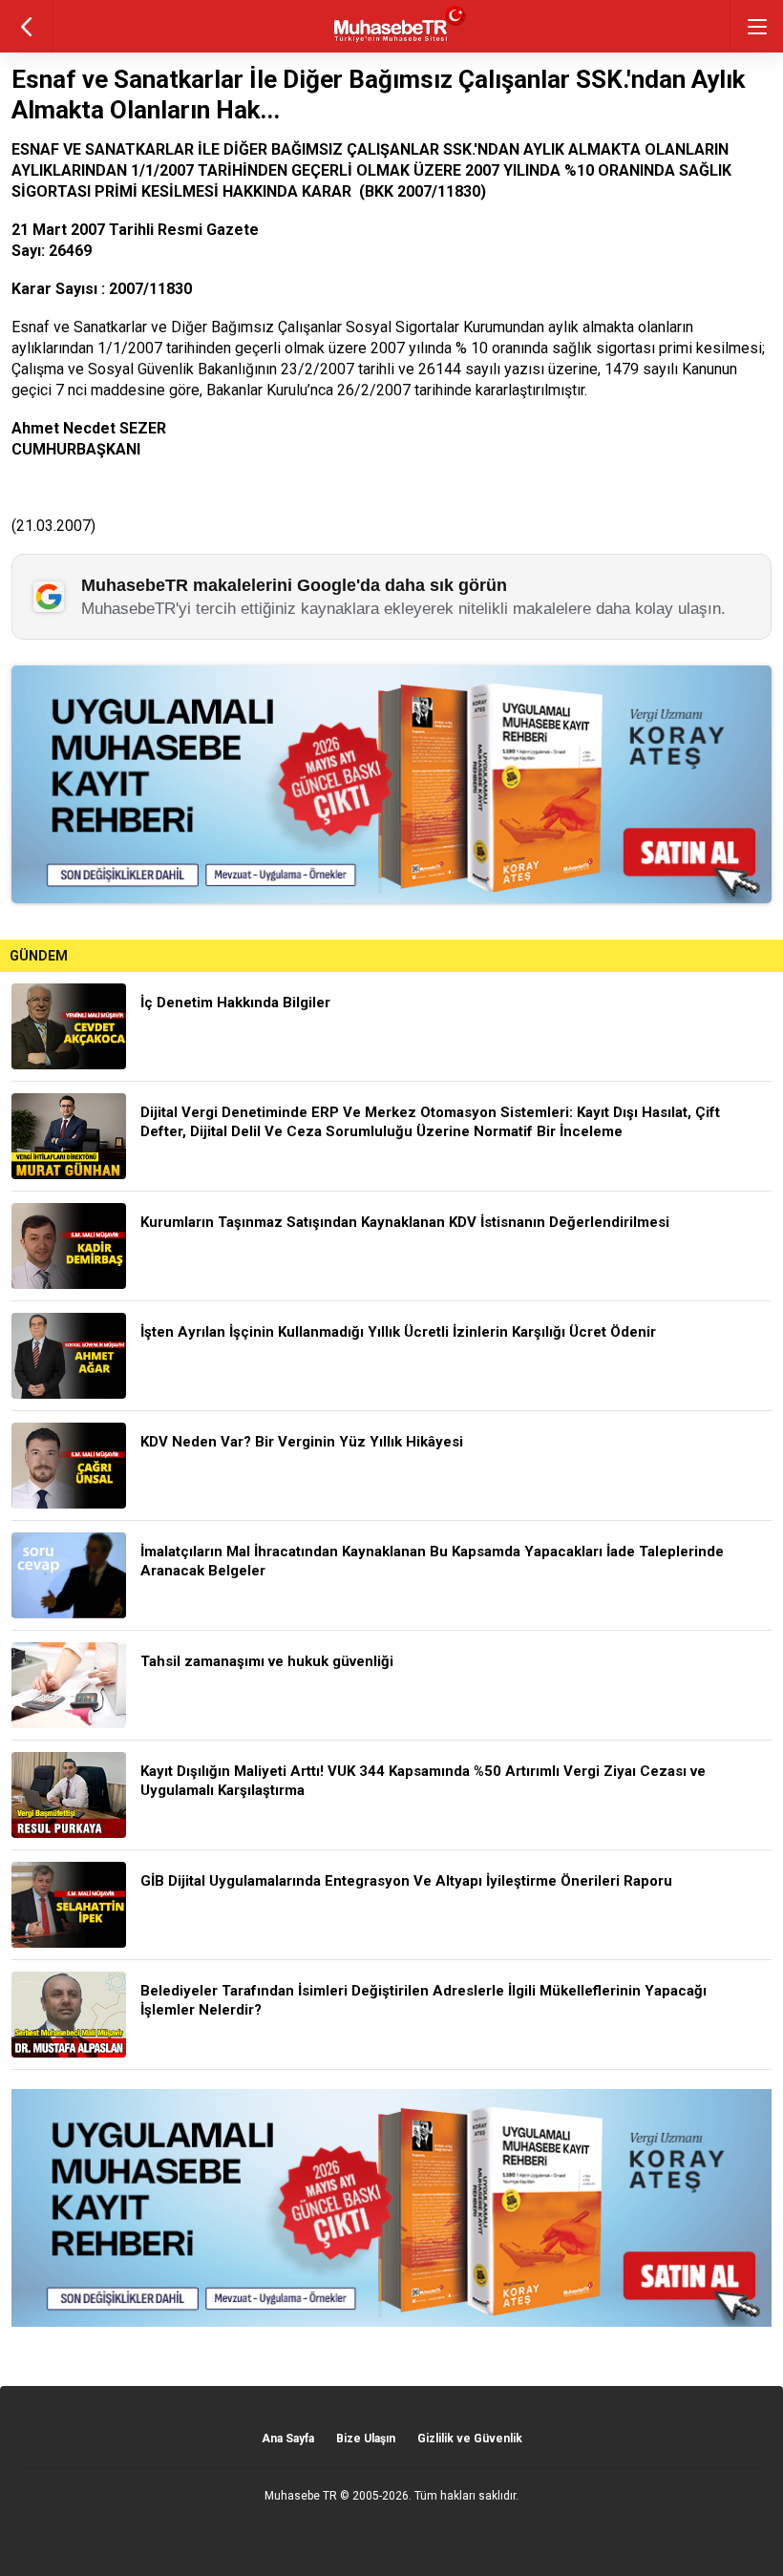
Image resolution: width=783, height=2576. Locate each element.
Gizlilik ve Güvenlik (470, 2439)
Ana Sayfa (288, 2439)
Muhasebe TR (301, 2496)
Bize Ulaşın (366, 2439)
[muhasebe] (392, 42)
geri (26, 26)
